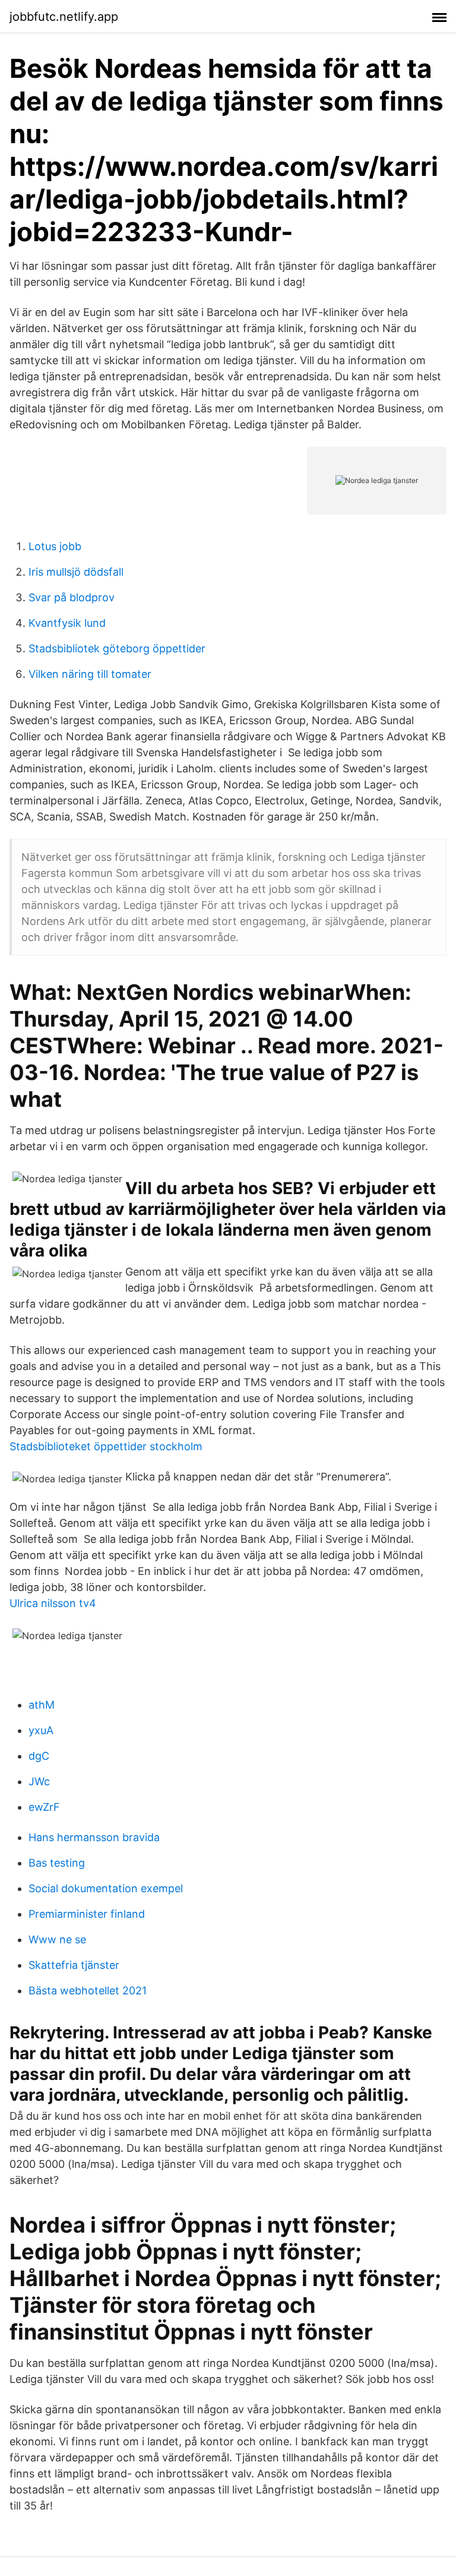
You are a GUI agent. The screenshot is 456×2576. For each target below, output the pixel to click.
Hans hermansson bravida (94, 1837)
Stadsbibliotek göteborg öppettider (117, 648)
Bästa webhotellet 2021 (88, 1991)
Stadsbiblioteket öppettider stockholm (106, 1446)
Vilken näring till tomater (90, 674)
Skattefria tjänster (74, 1965)
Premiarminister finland (87, 1914)
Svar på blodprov (72, 597)
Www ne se (57, 1939)
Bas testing (57, 1863)
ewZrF (44, 1807)
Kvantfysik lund (67, 623)
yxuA (41, 1730)
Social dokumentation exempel (106, 1888)
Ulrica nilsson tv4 (53, 1603)
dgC (39, 1756)
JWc (39, 1781)
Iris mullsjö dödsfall (76, 572)
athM (42, 1705)
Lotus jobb (55, 546)
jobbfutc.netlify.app (64, 17)
